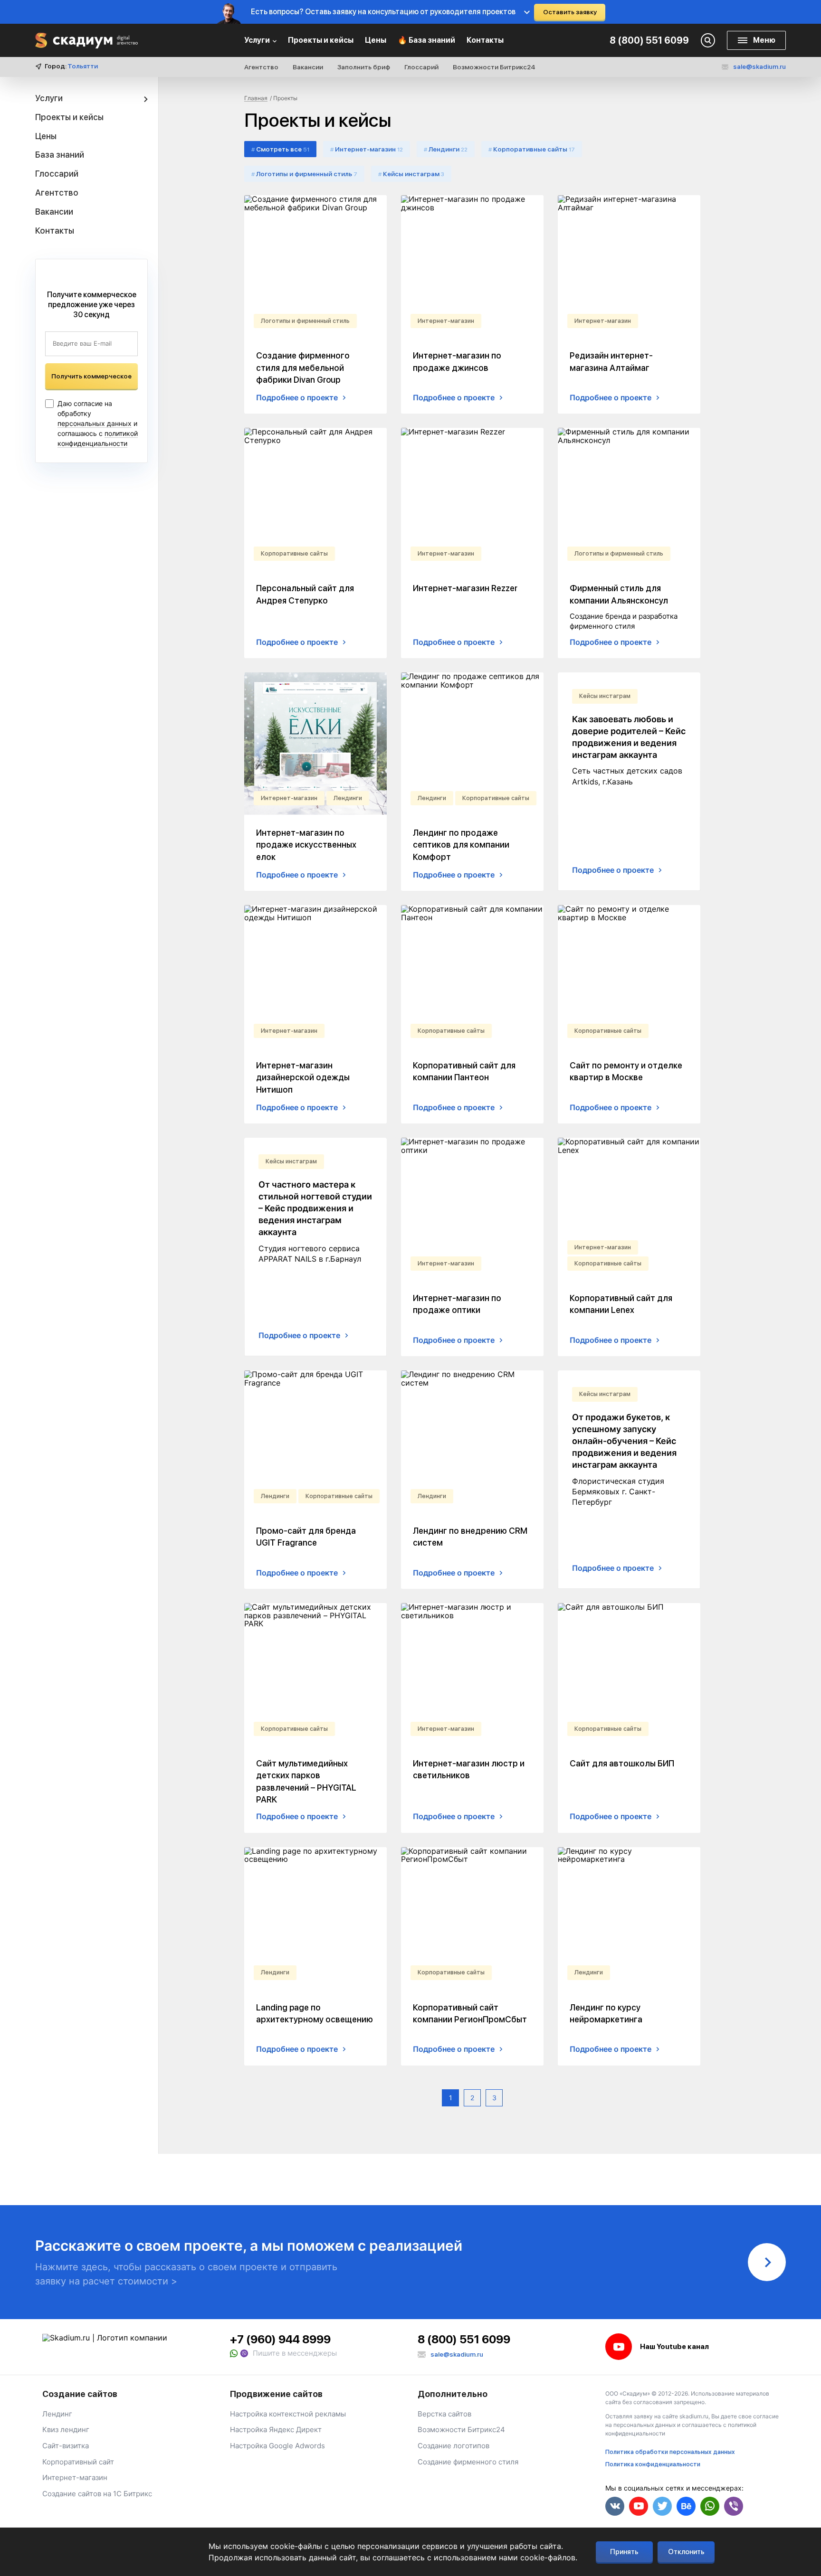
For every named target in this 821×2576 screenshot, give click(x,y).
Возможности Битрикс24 (494, 67)
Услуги (257, 40)
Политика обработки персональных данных (670, 2452)
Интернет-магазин (75, 2477)
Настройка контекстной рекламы (288, 2414)
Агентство (261, 67)
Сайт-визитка (66, 2446)
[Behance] (686, 2506)
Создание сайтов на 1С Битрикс (97, 2494)
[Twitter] (662, 2506)
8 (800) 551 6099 (649, 40)
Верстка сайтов (444, 2414)
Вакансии (308, 67)
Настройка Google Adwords (277, 2446)
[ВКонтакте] (615, 2506)
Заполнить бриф (364, 67)
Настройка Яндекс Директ (276, 2430)
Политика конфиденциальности (653, 2464)
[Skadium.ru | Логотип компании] (86, 41)
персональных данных (95, 423)
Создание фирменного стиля (468, 2462)
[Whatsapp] (234, 2353)
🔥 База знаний (426, 40)
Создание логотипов (453, 2446)
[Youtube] (639, 2506)
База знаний (60, 155)
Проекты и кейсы (321, 40)
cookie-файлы (296, 2546)
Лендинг (57, 2414)
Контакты (485, 40)
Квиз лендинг (66, 2430)
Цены (376, 40)
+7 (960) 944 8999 (280, 2339)
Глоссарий (421, 67)
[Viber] (244, 2353)
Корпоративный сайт (78, 2462)
